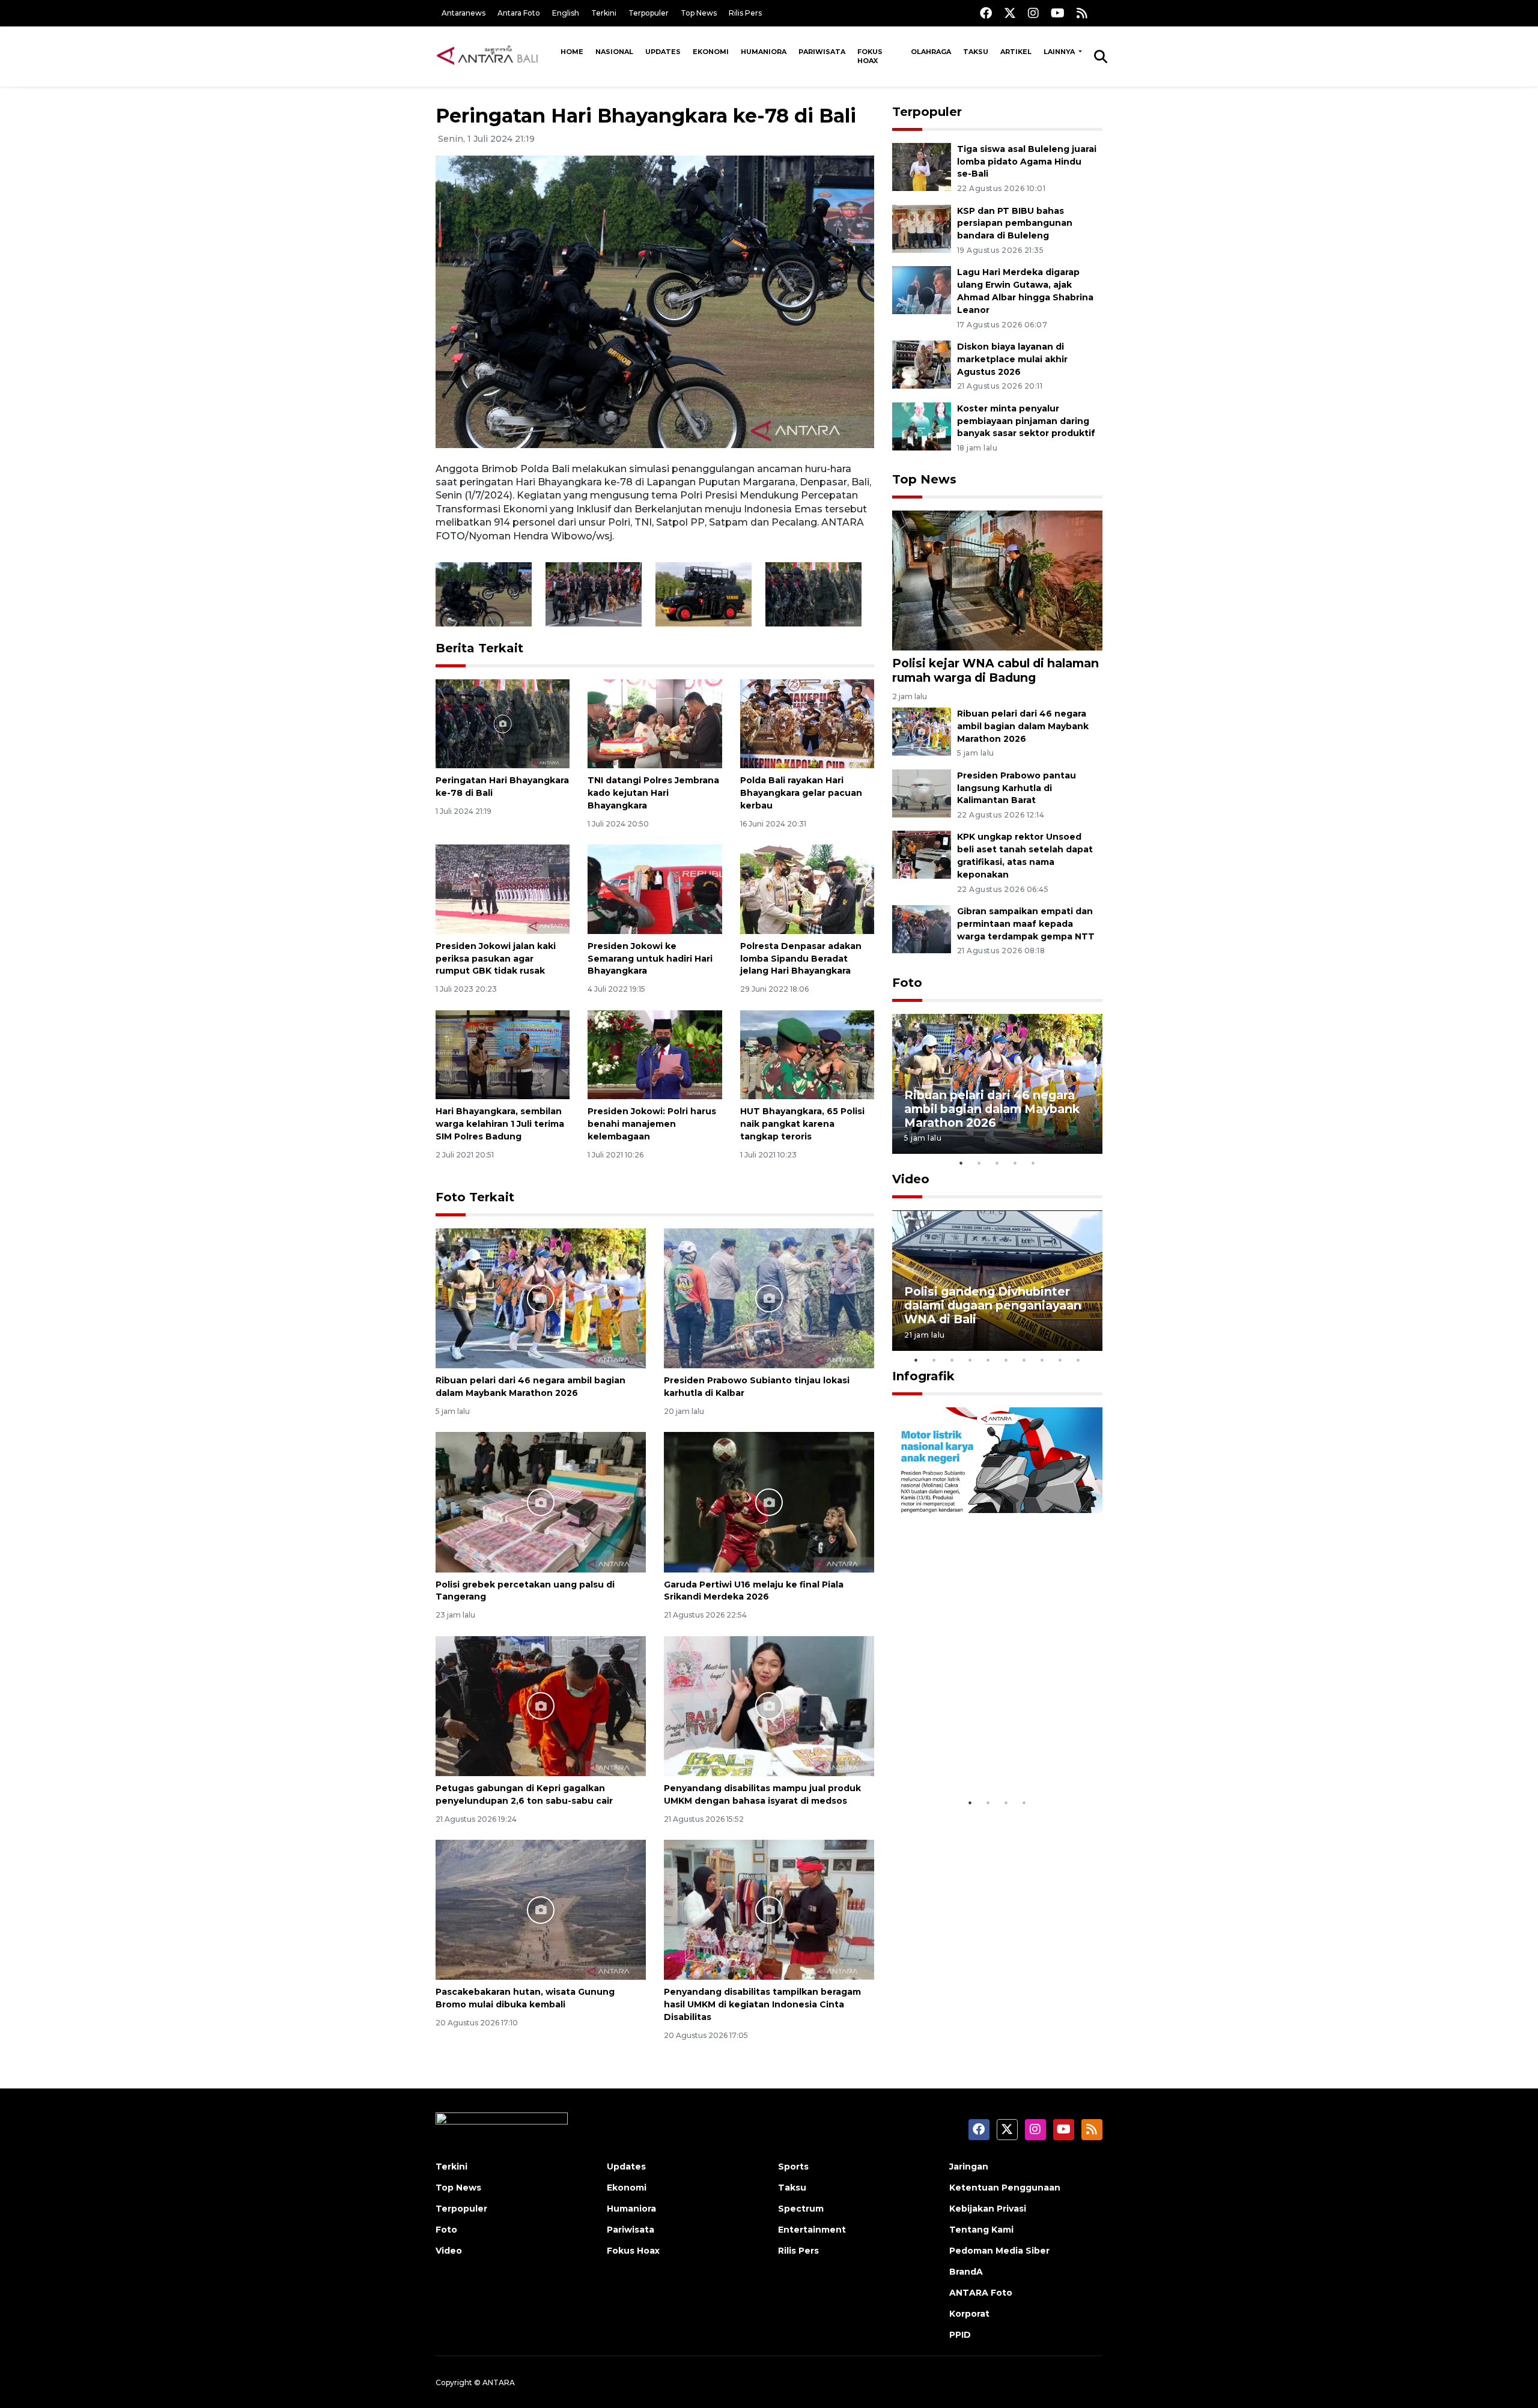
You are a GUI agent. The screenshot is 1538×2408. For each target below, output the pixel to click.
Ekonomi (711, 52)
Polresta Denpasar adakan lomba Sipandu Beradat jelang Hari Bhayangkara (801, 959)
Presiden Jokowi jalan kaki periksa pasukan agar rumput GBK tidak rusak (496, 959)
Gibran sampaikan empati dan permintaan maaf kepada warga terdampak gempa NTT (1026, 924)
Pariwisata (822, 52)
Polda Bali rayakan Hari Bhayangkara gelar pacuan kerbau (801, 793)
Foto (907, 983)
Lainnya (1060, 52)
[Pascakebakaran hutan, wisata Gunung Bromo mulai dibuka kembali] (541, 1909)
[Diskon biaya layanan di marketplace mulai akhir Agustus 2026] (922, 364)
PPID (960, 2335)
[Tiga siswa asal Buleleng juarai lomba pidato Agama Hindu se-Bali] (922, 166)
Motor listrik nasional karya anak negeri (986, 1754)
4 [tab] (1015, 1163)
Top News (699, 13)
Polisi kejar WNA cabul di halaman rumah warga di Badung (995, 670)
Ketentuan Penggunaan (1005, 2188)
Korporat (969, 2314)
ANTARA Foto (981, 2293)
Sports (793, 2167)
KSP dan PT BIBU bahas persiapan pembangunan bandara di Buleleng (1015, 223)
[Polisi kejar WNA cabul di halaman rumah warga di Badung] (997, 580)
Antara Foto (519, 13)
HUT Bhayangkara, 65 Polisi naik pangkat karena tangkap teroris (802, 1124)
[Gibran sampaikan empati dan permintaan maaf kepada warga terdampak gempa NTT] (922, 928)
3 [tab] (997, 1163)
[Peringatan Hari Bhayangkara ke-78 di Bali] (503, 723)
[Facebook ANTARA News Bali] (986, 13)
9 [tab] (1060, 1360)
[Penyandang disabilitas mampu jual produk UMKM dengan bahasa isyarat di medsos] (769, 1706)
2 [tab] (979, 1163)
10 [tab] (1078, 1360)
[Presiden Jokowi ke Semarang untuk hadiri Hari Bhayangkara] (655, 889)
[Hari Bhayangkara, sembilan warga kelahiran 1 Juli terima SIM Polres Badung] (503, 1054)
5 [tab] (1033, 1163)
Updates (663, 52)
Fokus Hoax (870, 56)
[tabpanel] (997, 1084)
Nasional (614, 52)
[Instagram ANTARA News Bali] (1033, 13)
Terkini (604, 13)
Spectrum (801, 2209)
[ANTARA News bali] (495, 56)
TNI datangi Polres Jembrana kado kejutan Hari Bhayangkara (653, 793)
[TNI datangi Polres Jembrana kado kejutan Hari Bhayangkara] (655, 723)
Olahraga (931, 52)
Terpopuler (649, 13)
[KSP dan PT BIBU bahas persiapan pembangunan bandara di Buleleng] (922, 228)
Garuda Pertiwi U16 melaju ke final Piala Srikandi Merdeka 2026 (754, 1591)
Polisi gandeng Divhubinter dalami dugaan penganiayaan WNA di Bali (993, 1305)
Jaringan (969, 2167)
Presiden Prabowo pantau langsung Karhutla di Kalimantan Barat (1017, 788)
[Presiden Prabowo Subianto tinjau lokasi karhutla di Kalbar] (769, 1298)
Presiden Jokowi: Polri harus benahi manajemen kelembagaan (652, 1124)
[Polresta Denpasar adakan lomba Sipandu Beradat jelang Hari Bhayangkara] (807, 889)
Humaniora (764, 52)
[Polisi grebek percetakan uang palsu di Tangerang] (541, 1501)
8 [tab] (1042, 1360)
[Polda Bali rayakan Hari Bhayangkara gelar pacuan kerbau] (807, 723)
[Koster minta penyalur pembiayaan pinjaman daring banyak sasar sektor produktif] (922, 426)
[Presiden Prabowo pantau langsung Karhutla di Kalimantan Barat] (922, 793)
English (566, 13)
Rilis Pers (745, 13)
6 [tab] (1006, 1360)
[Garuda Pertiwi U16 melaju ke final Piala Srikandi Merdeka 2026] (769, 1501)
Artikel (1016, 52)
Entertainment (812, 2230)
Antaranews (464, 13)
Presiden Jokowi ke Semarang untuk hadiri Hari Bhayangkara (650, 959)
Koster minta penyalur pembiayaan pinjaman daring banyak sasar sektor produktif (1026, 421)
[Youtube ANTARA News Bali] (1058, 13)
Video (911, 1179)
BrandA (966, 2272)
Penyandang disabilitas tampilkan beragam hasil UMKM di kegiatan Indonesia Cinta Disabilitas (762, 2004)
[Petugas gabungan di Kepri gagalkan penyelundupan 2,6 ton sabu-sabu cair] (541, 1706)
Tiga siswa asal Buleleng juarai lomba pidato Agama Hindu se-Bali (1027, 162)
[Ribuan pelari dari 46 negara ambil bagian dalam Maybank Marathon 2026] (541, 1298)
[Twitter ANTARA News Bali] (1010, 13)
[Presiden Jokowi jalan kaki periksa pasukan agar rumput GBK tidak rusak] (503, 889)
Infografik (923, 1376)
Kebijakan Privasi (988, 2209)
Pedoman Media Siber (999, 2251)
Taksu (976, 52)
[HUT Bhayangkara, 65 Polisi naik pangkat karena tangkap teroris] (807, 1054)
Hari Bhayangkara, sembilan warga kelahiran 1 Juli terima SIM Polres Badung (500, 1124)
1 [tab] (961, 1163)
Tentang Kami (981, 2230)
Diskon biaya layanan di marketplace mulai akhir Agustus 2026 (1012, 359)
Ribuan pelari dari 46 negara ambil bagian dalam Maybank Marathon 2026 (1023, 726)
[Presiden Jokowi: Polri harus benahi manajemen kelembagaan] (655, 1054)
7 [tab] (1024, 1360)
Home (572, 52)
